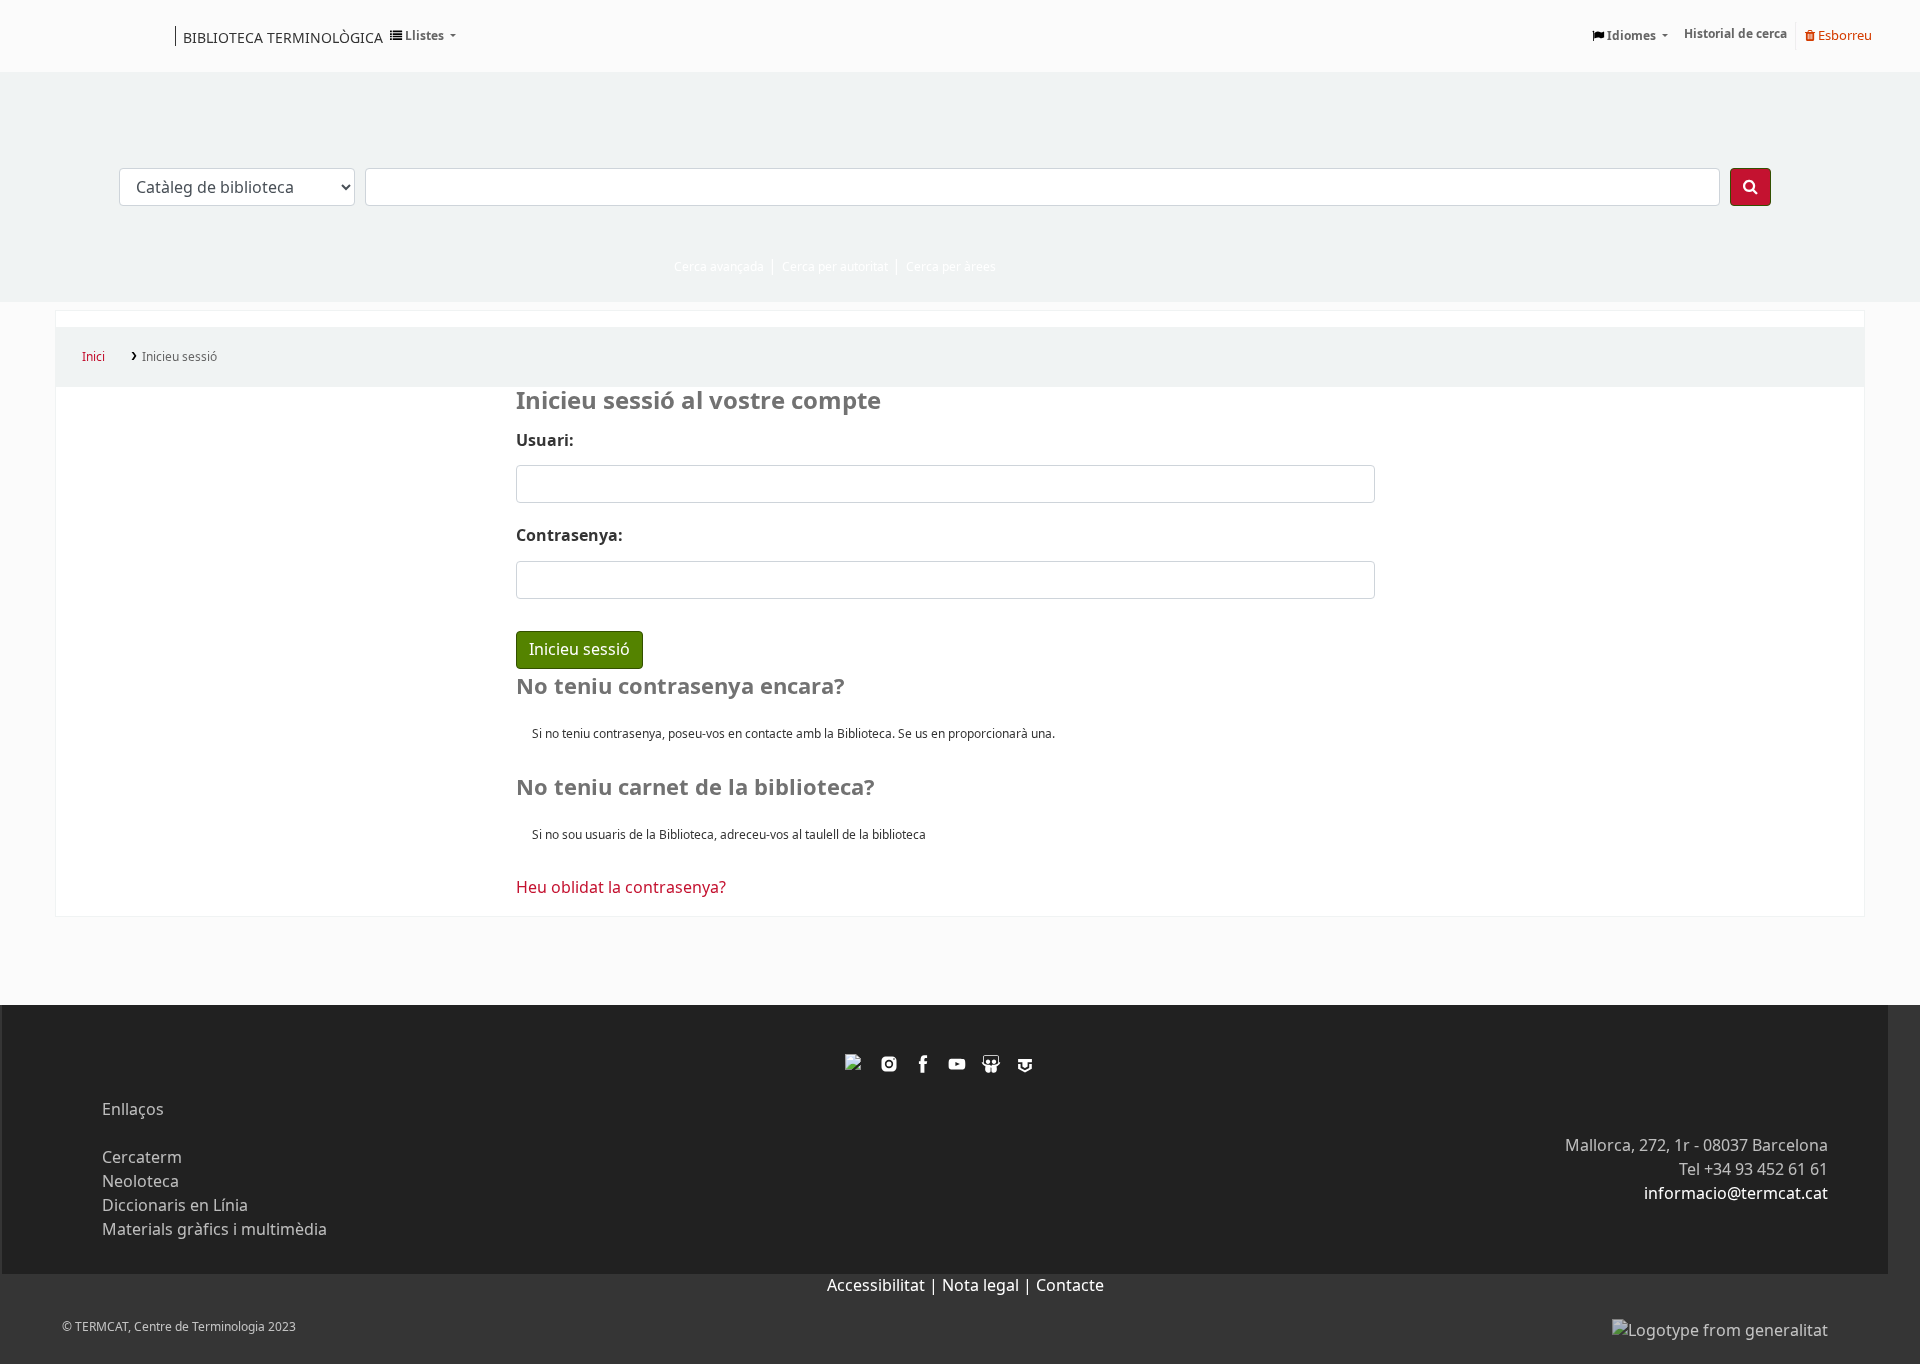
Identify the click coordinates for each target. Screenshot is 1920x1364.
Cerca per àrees (951, 267)
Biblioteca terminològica (283, 37)
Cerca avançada (719, 267)
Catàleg (77, 36)
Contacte (1070, 1286)
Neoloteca (140, 1182)
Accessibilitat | (884, 1286)
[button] (423, 36)
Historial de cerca (1735, 34)
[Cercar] (1750, 187)
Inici (93, 357)
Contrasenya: (569, 536)
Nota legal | (989, 1286)
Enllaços (133, 1110)
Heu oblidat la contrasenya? (621, 888)
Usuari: (545, 441)
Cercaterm (142, 1158)
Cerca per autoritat (835, 267)
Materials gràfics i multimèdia (214, 1230)
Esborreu (1843, 35)
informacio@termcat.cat (1736, 1194)
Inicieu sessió (179, 357)
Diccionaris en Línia (175, 1206)
